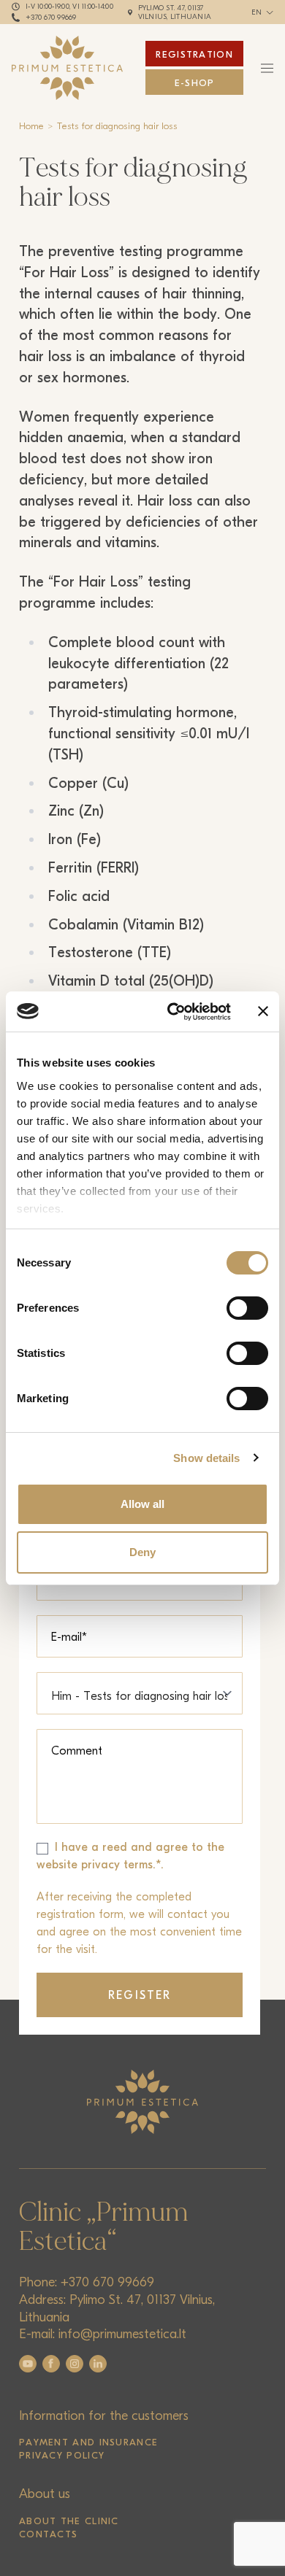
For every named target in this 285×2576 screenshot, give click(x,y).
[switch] (247, 1308)
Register (140, 1995)
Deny (142, 1552)
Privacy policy (62, 2455)
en (257, 12)
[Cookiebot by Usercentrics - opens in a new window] (173, 1012)
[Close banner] (263, 1011)
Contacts (48, 2534)
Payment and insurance (88, 2442)
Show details (206, 1458)
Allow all (142, 1504)
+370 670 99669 (51, 18)
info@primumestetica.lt (122, 2334)
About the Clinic (69, 2521)
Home (31, 126)
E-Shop (195, 83)
